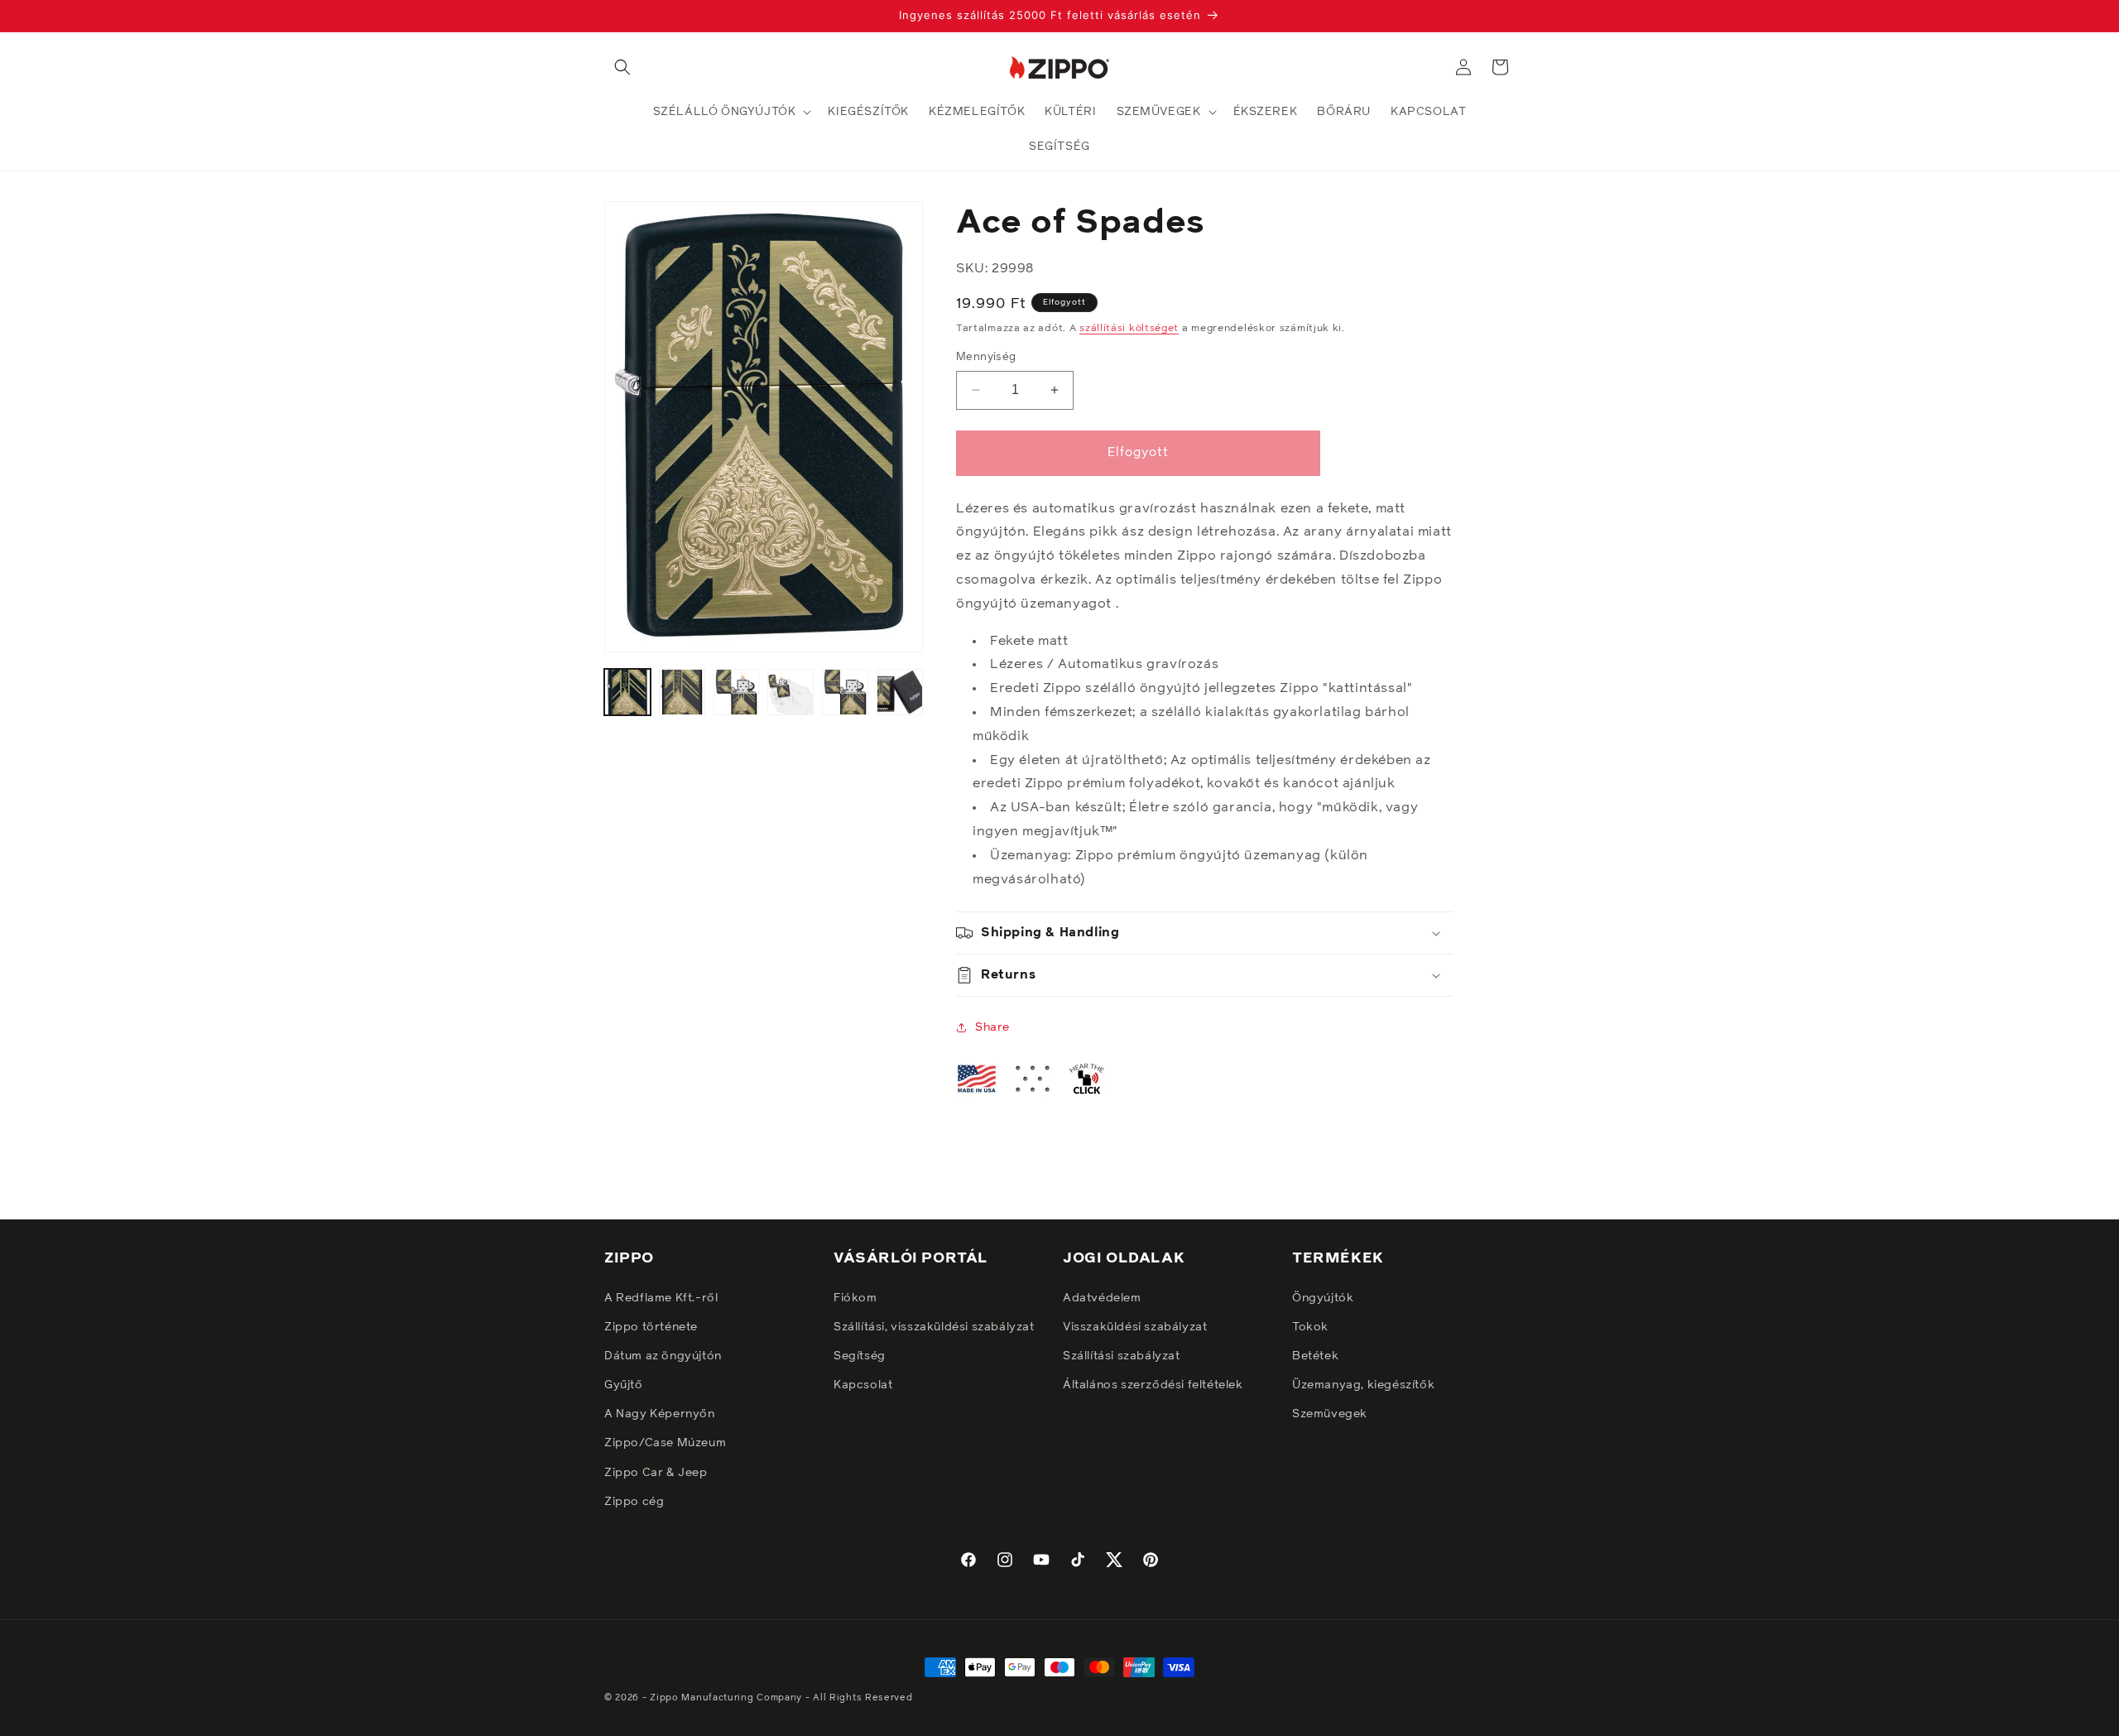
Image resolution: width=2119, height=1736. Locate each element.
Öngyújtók (1323, 1298)
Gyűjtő (624, 1385)
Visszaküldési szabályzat (1135, 1327)
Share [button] (992, 1027)
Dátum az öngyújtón (663, 1356)
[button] (622, 67)
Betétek (1315, 1356)
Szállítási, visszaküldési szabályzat (934, 1327)
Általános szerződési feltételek (1153, 1385)
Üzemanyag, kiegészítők (1363, 1385)
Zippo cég (634, 1502)
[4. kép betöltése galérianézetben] (790, 692)
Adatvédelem (1102, 1298)
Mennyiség (986, 357)
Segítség (860, 1356)
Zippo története (651, 1327)
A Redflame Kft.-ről (661, 1298)
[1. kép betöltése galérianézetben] (627, 692)
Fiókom (855, 1298)
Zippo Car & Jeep (656, 1473)
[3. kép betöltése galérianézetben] (737, 692)
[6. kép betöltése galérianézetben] (900, 692)
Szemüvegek (1330, 1414)
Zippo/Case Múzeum (665, 1443)
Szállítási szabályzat (1122, 1356)
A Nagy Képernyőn (660, 1414)
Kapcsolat (863, 1385)
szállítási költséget (1129, 329)
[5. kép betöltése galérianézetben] (845, 692)
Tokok (1310, 1327)
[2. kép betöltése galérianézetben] (682, 692)
